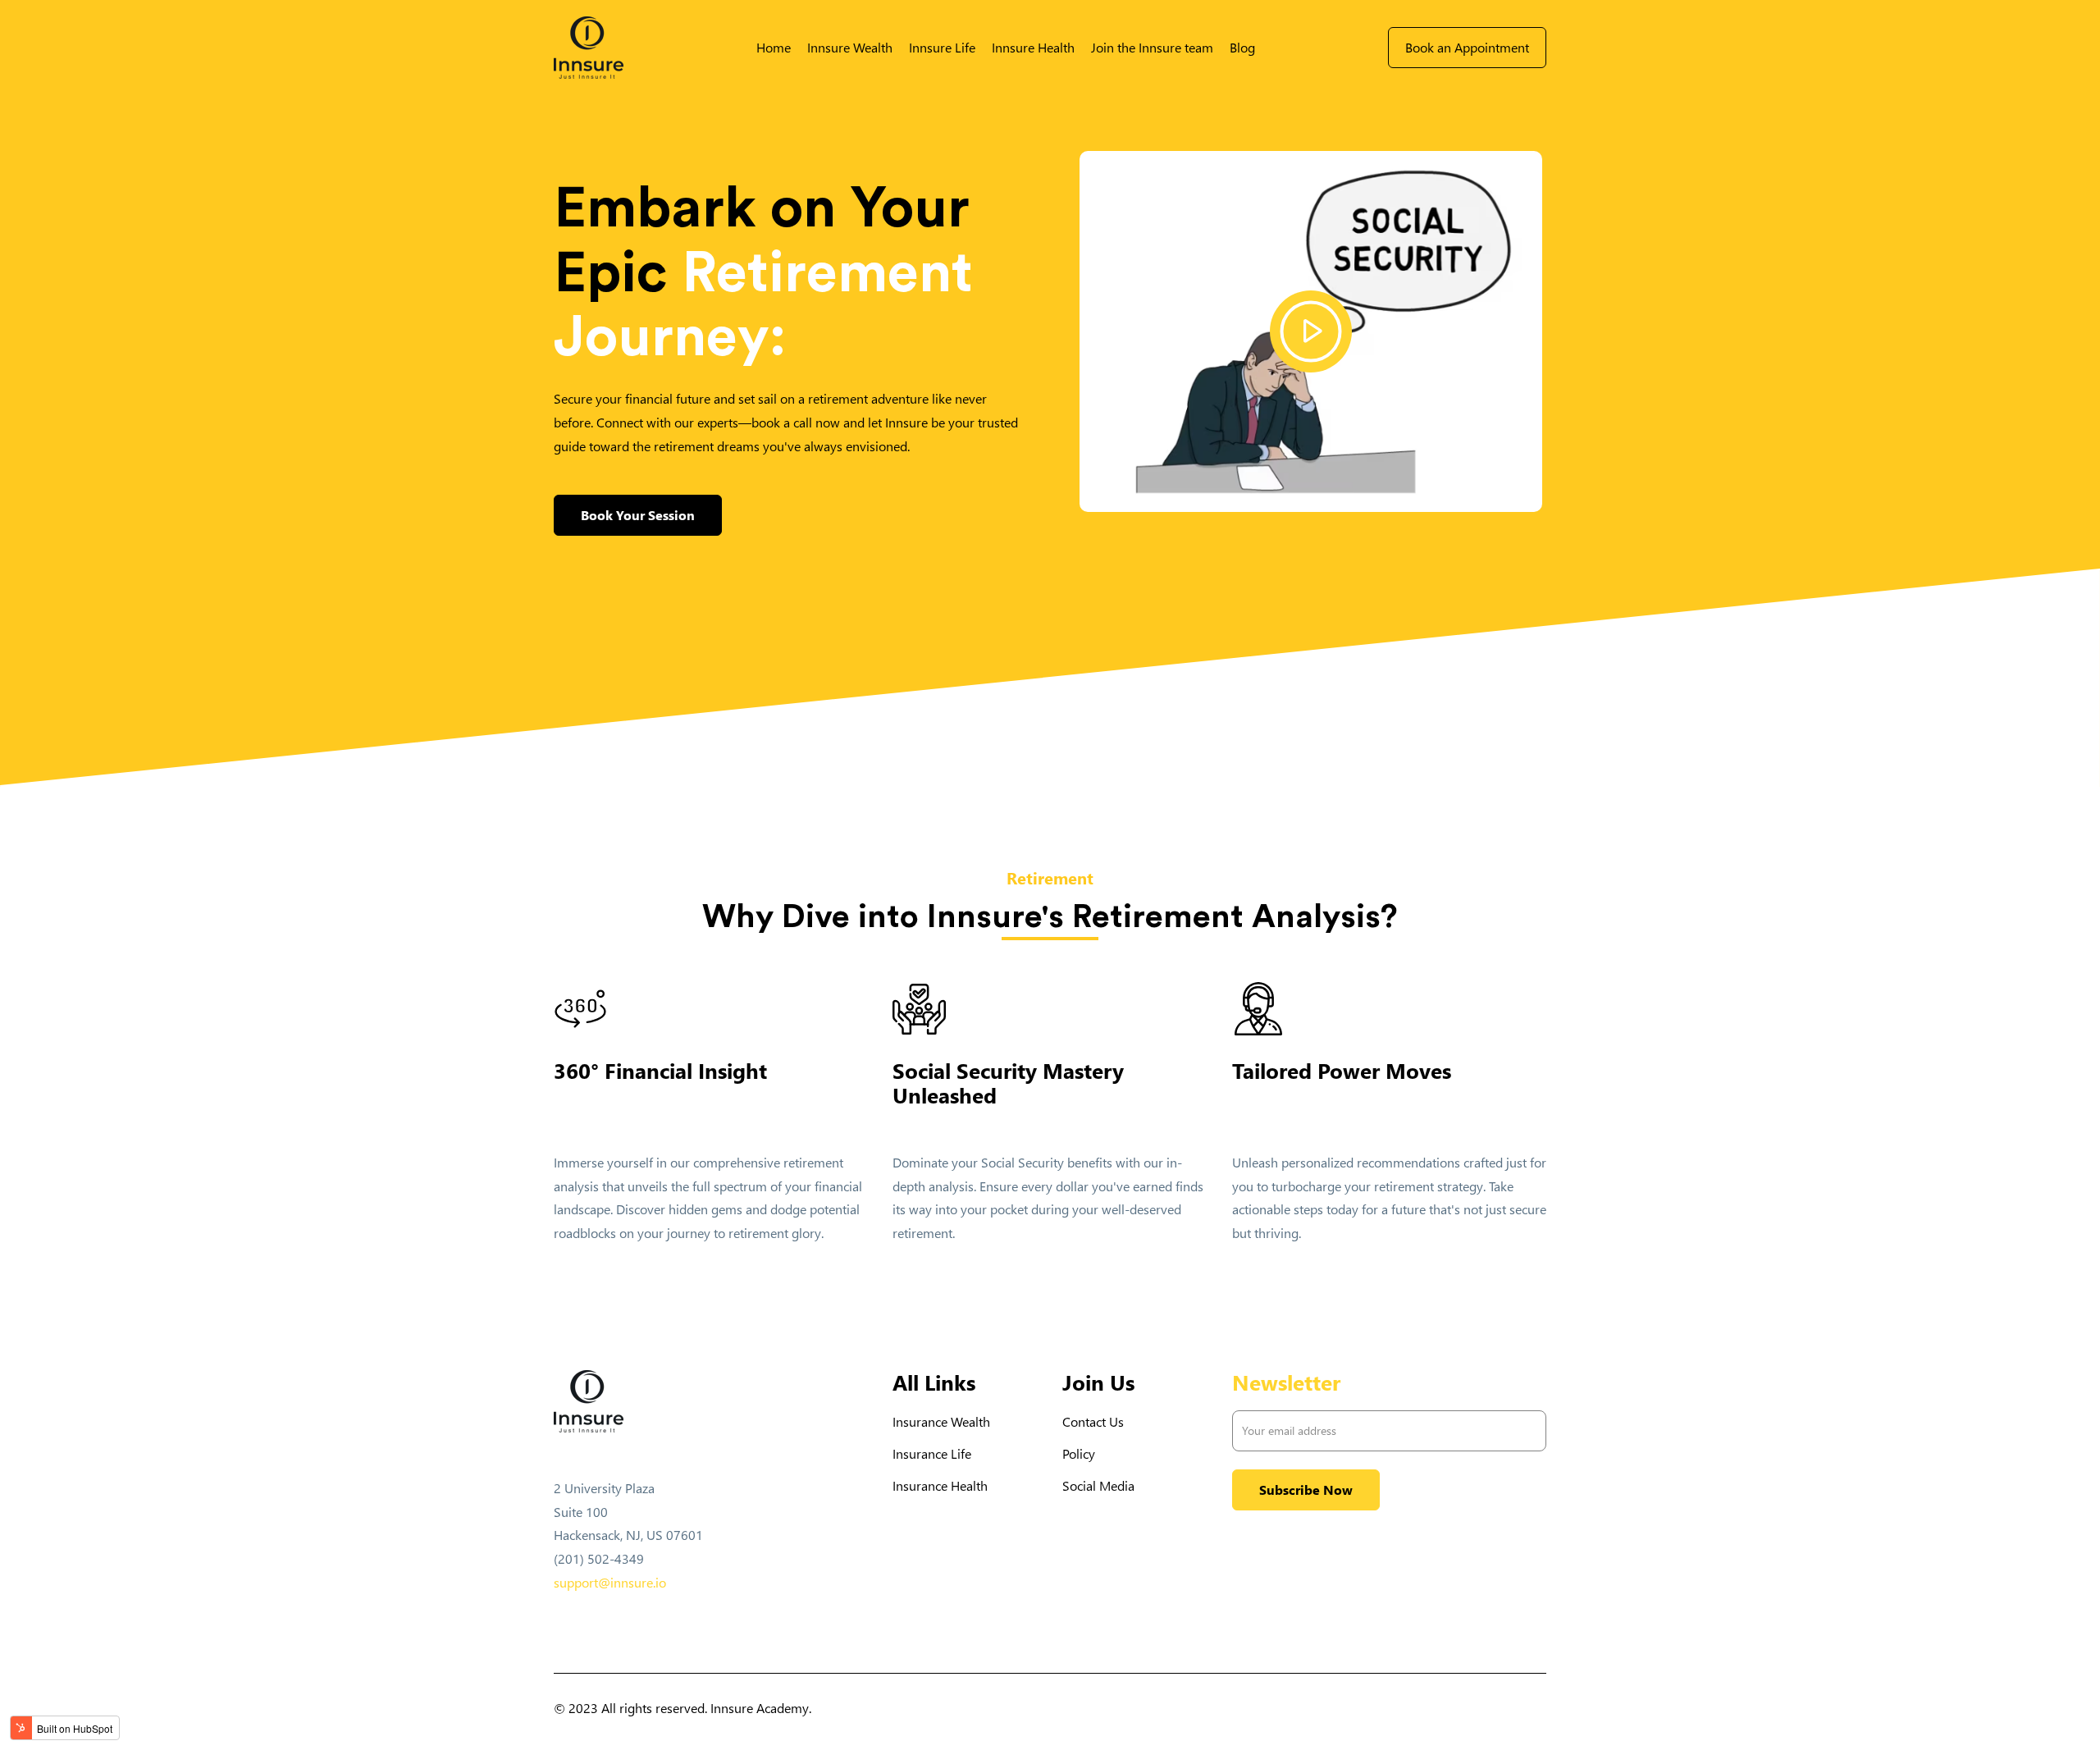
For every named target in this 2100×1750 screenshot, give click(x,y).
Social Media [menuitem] (1098, 1485)
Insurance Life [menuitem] (932, 1453)
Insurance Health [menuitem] (940, 1485)
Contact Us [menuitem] (1093, 1421)
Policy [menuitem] (1079, 1453)
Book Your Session (638, 515)
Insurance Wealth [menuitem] (941, 1421)
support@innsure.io (610, 1582)
